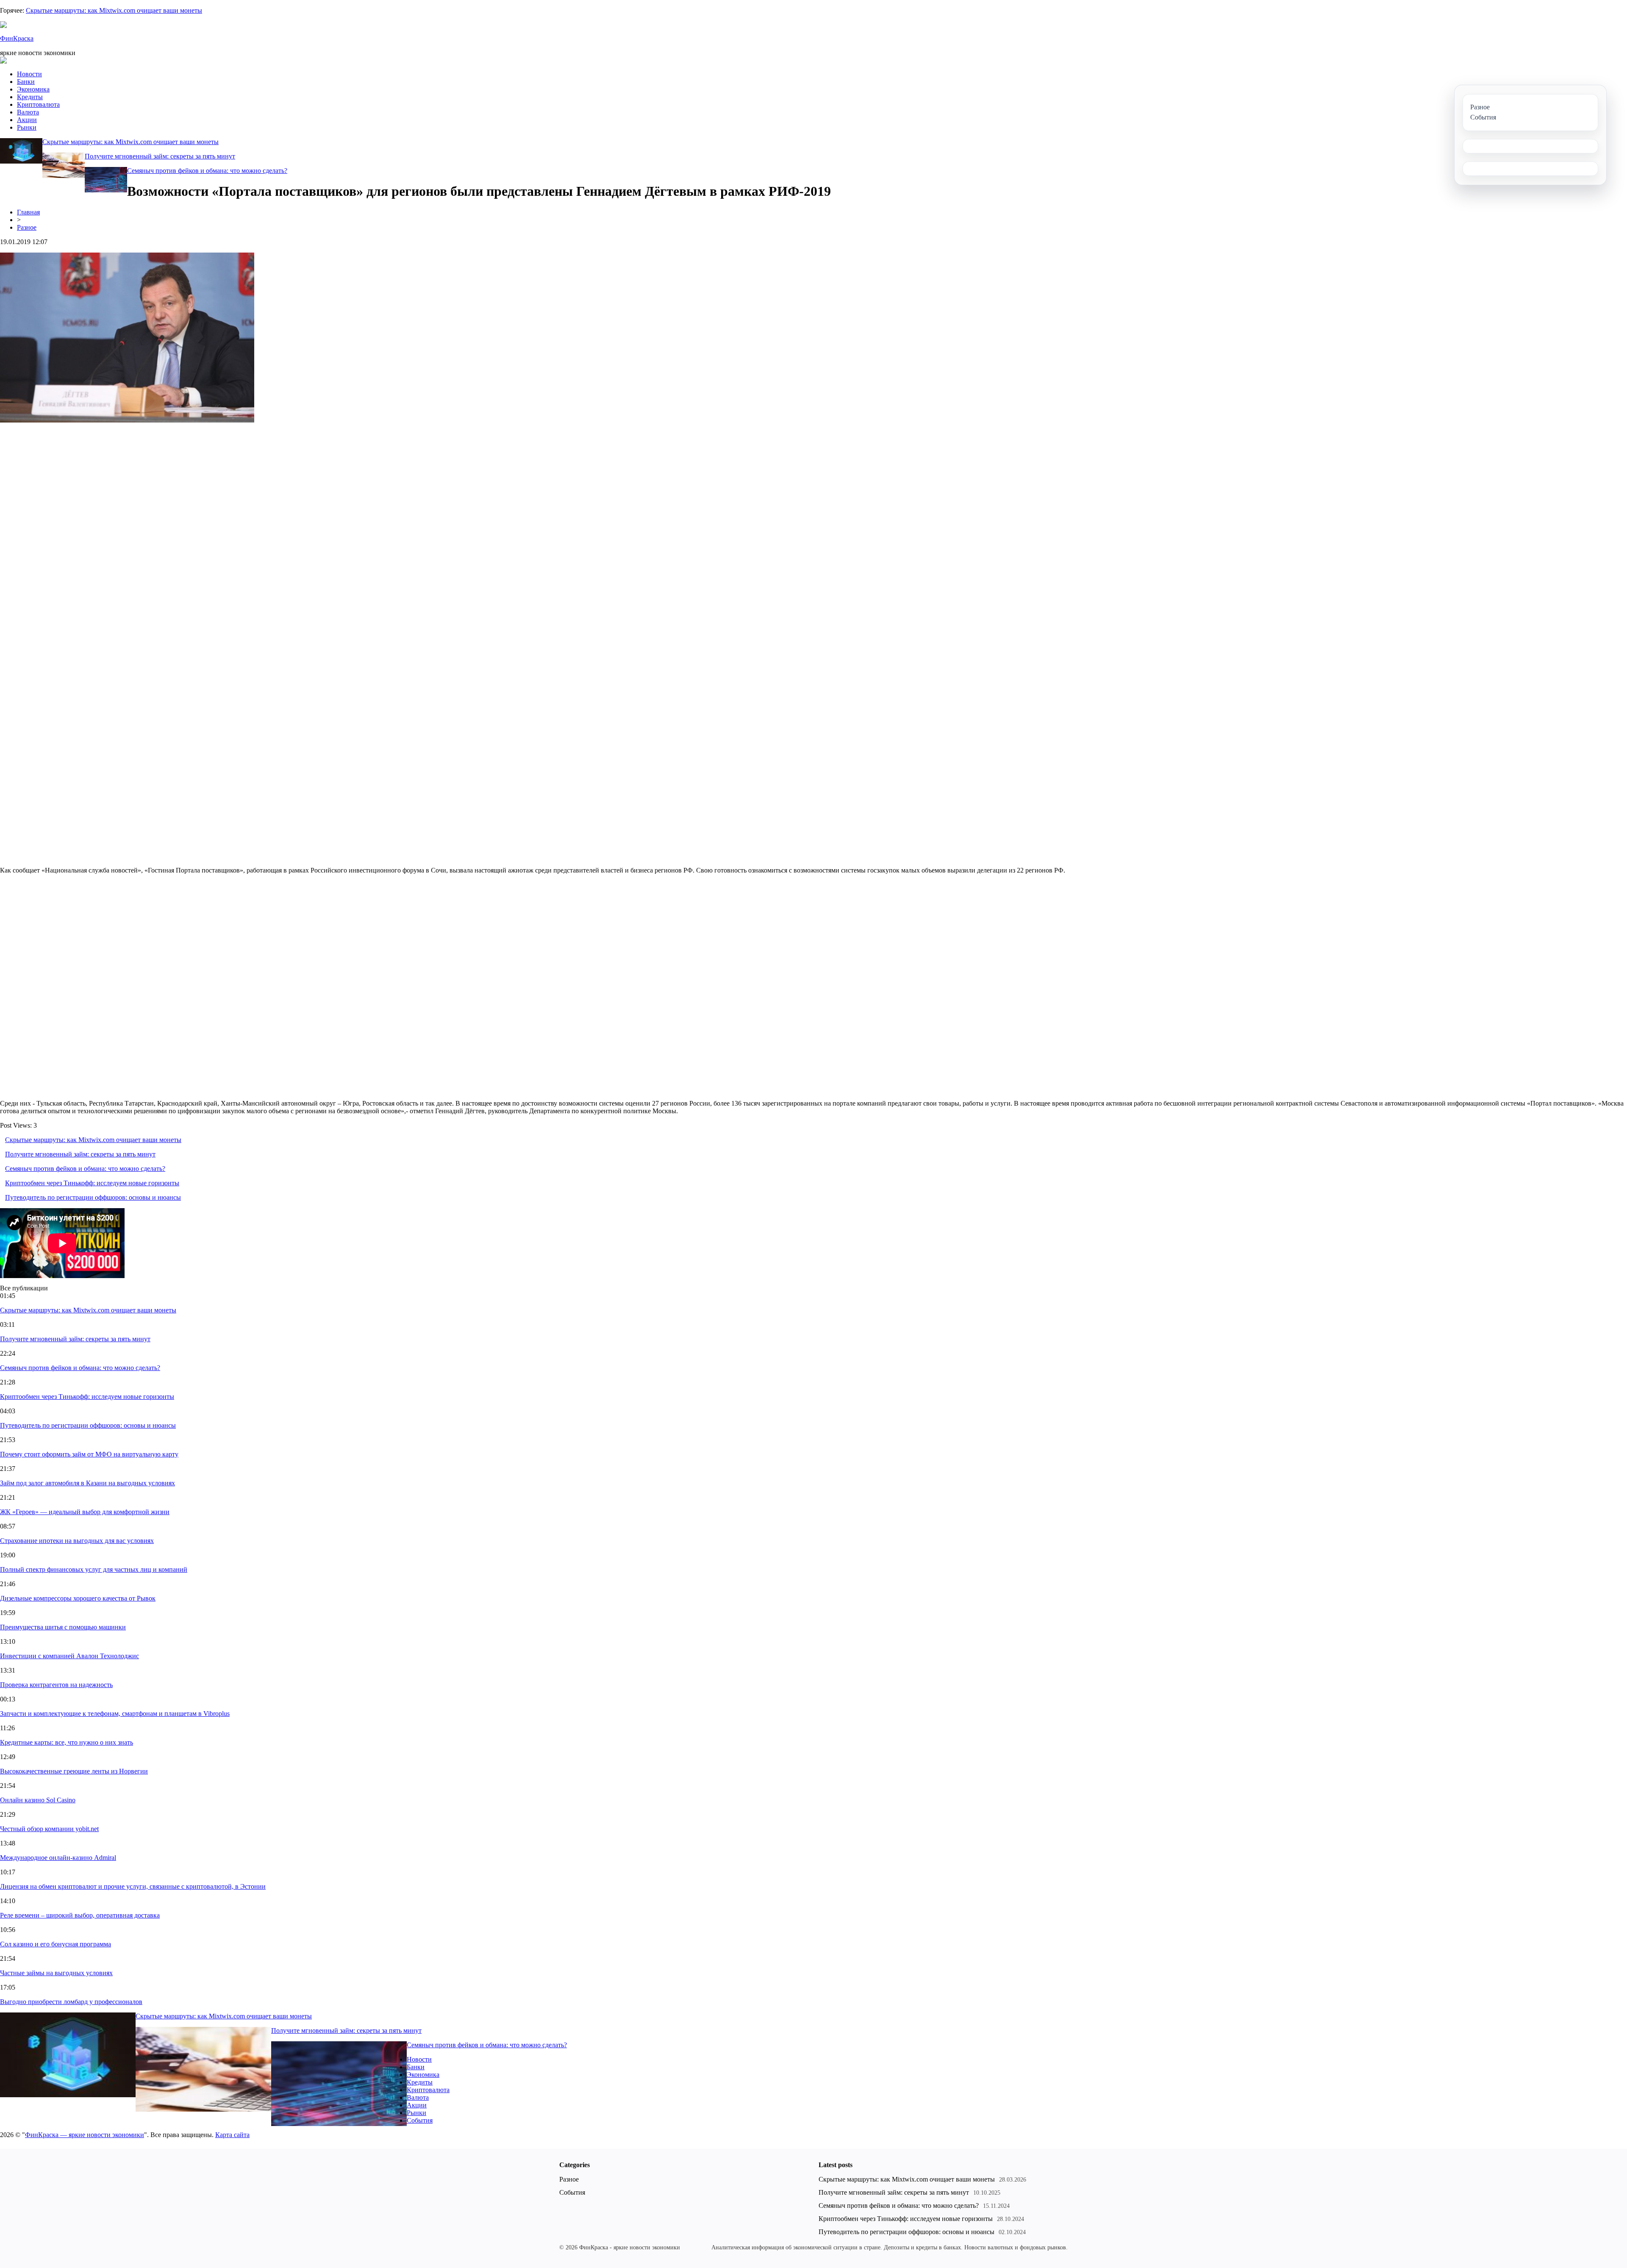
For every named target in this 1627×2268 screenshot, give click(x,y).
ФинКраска (17, 38)
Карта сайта (232, 2135)
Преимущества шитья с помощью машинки (63, 1627)
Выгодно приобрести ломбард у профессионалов (71, 2002)
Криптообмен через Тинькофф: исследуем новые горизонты (92, 1183)
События (420, 2120)
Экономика (33, 89)
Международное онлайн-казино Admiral (58, 1858)
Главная (28, 212)
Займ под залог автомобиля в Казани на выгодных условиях (87, 1483)
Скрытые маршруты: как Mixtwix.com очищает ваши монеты (114, 10)
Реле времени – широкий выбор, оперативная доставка (80, 1915)
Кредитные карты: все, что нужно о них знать (67, 1742)
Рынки (27, 127)
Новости (29, 74)
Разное (27, 227)
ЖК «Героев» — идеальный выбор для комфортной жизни (85, 1512)
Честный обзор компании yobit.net (49, 1829)
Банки (26, 82)
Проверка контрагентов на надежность (56, 1685)
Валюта (28, 112)
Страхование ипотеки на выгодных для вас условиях (77, 1541)
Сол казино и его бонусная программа (56, 1944)
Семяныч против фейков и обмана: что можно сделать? (207, 171)
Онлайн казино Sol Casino (38, 1800)
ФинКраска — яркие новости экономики (85, 2135)
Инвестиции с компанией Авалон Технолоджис (69, 1656)
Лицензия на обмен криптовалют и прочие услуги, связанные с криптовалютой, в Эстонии (133, 1886)
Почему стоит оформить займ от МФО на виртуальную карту (89, 1454)
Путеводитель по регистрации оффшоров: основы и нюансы (93, 1197)
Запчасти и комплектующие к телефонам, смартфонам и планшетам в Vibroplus (115, 1714)
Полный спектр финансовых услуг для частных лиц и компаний (94, 1569)
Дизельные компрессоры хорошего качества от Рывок (78, 1598)
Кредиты (30, 97)
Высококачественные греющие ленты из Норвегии (74, 1771)
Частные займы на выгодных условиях (56, 1973)
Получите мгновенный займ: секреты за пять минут (160, 156)
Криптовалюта (38, 104)
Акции (27, 120)
